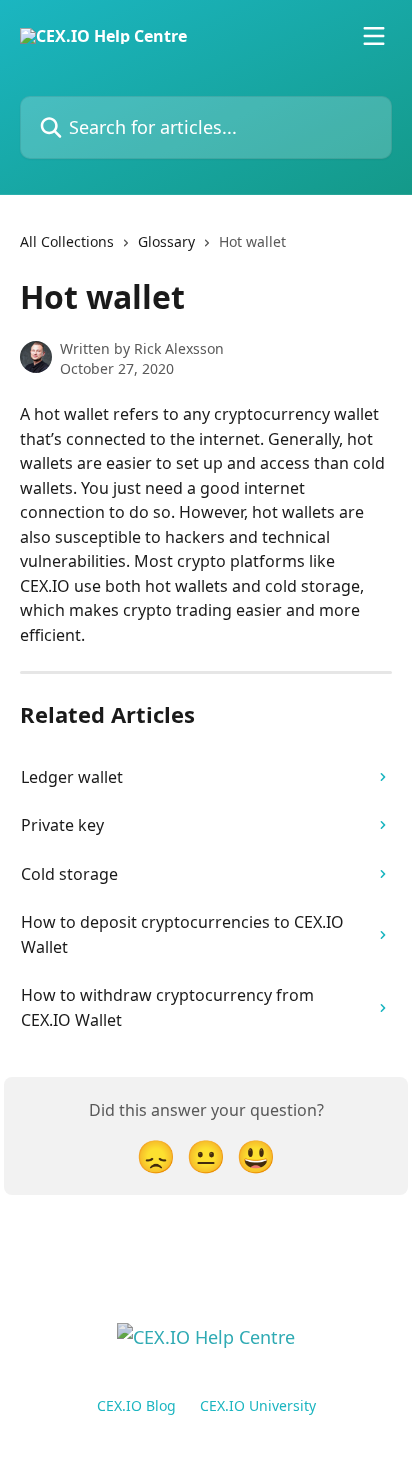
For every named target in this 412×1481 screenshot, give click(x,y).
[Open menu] (374, 36)
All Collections (67, 241)
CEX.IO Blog (136, 1405)
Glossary (166, 241)
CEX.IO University (258, 1405)
